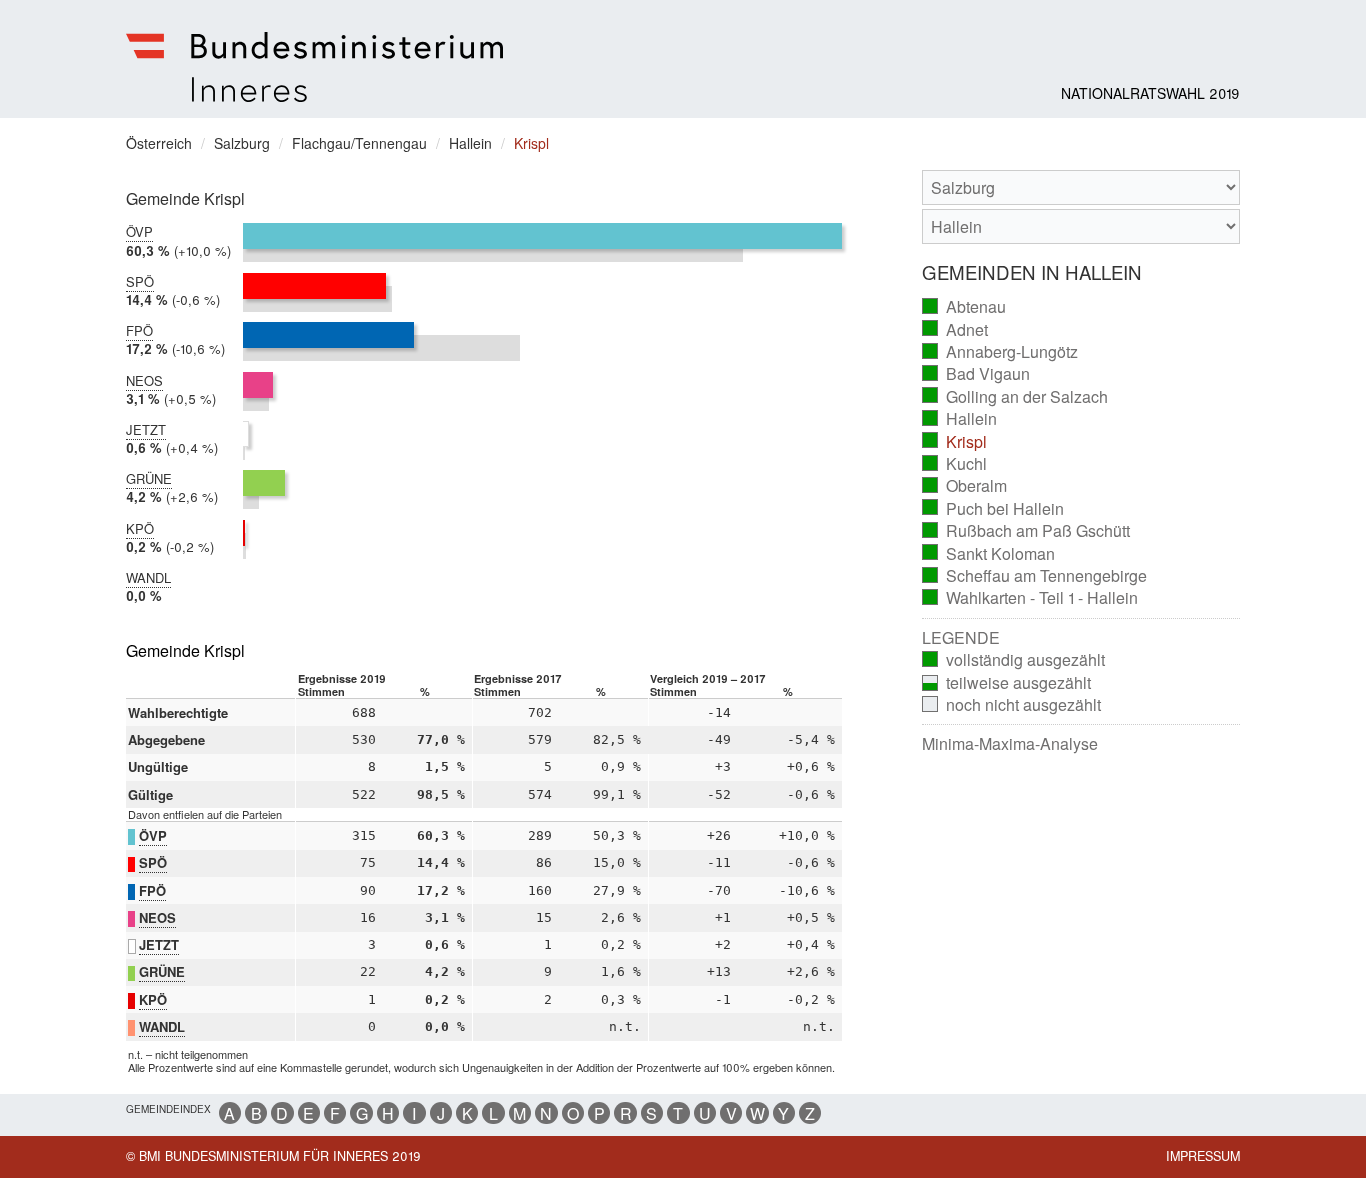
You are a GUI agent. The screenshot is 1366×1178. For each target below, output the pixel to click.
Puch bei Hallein (993, 509)
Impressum (1203, 1156)
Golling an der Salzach (1015, 397)
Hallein (960, 419)
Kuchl (955, 464)
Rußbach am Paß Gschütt (1026, 531)
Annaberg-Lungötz (1000, 352)
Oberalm (965, 486)
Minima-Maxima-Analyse (1010, 744)
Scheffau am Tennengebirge (1035, 576)
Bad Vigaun (976, 374)
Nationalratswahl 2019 (1150, 93)
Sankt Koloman (989, 554)
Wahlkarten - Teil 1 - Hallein (1030, 598)
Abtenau (964, 307)
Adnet (955, 330)
